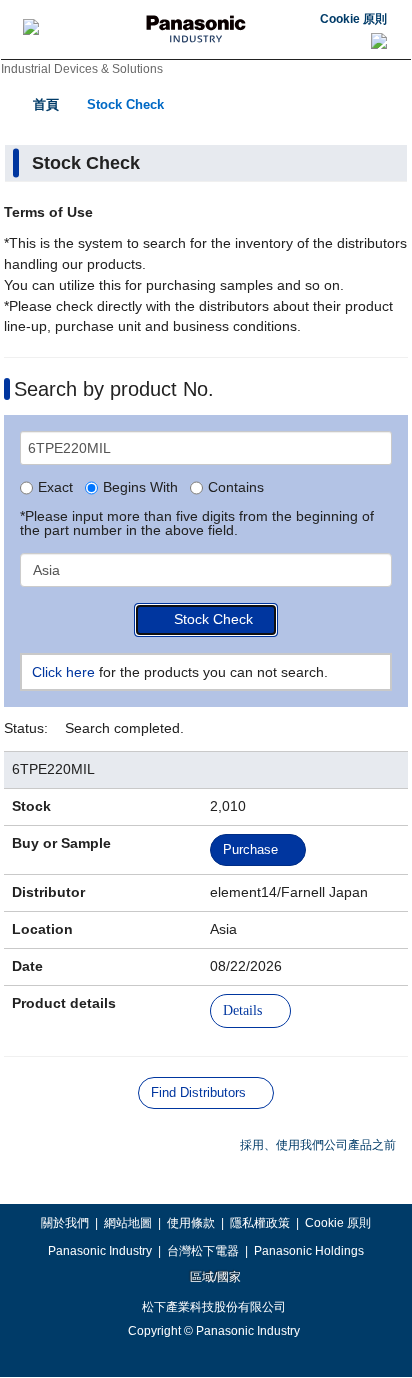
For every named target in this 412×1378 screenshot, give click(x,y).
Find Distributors (198, 1092)
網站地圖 (128, 1223)
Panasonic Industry (100, 1251)
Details (242, 1010)
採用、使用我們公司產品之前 (318, 1145)
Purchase (250, 849)
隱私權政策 (260, 1223)
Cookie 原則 (353, 19)
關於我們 (65, 1223)
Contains (236, 488)
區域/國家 (214, 1277)
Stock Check (125, 104)
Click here (63, 672)
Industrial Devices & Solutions (82, 69)
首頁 (46, 104)
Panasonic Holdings (309, 1251)
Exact (55, 488)
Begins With (140, 488)
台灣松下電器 (203, 1251)
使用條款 (191, 1223)
